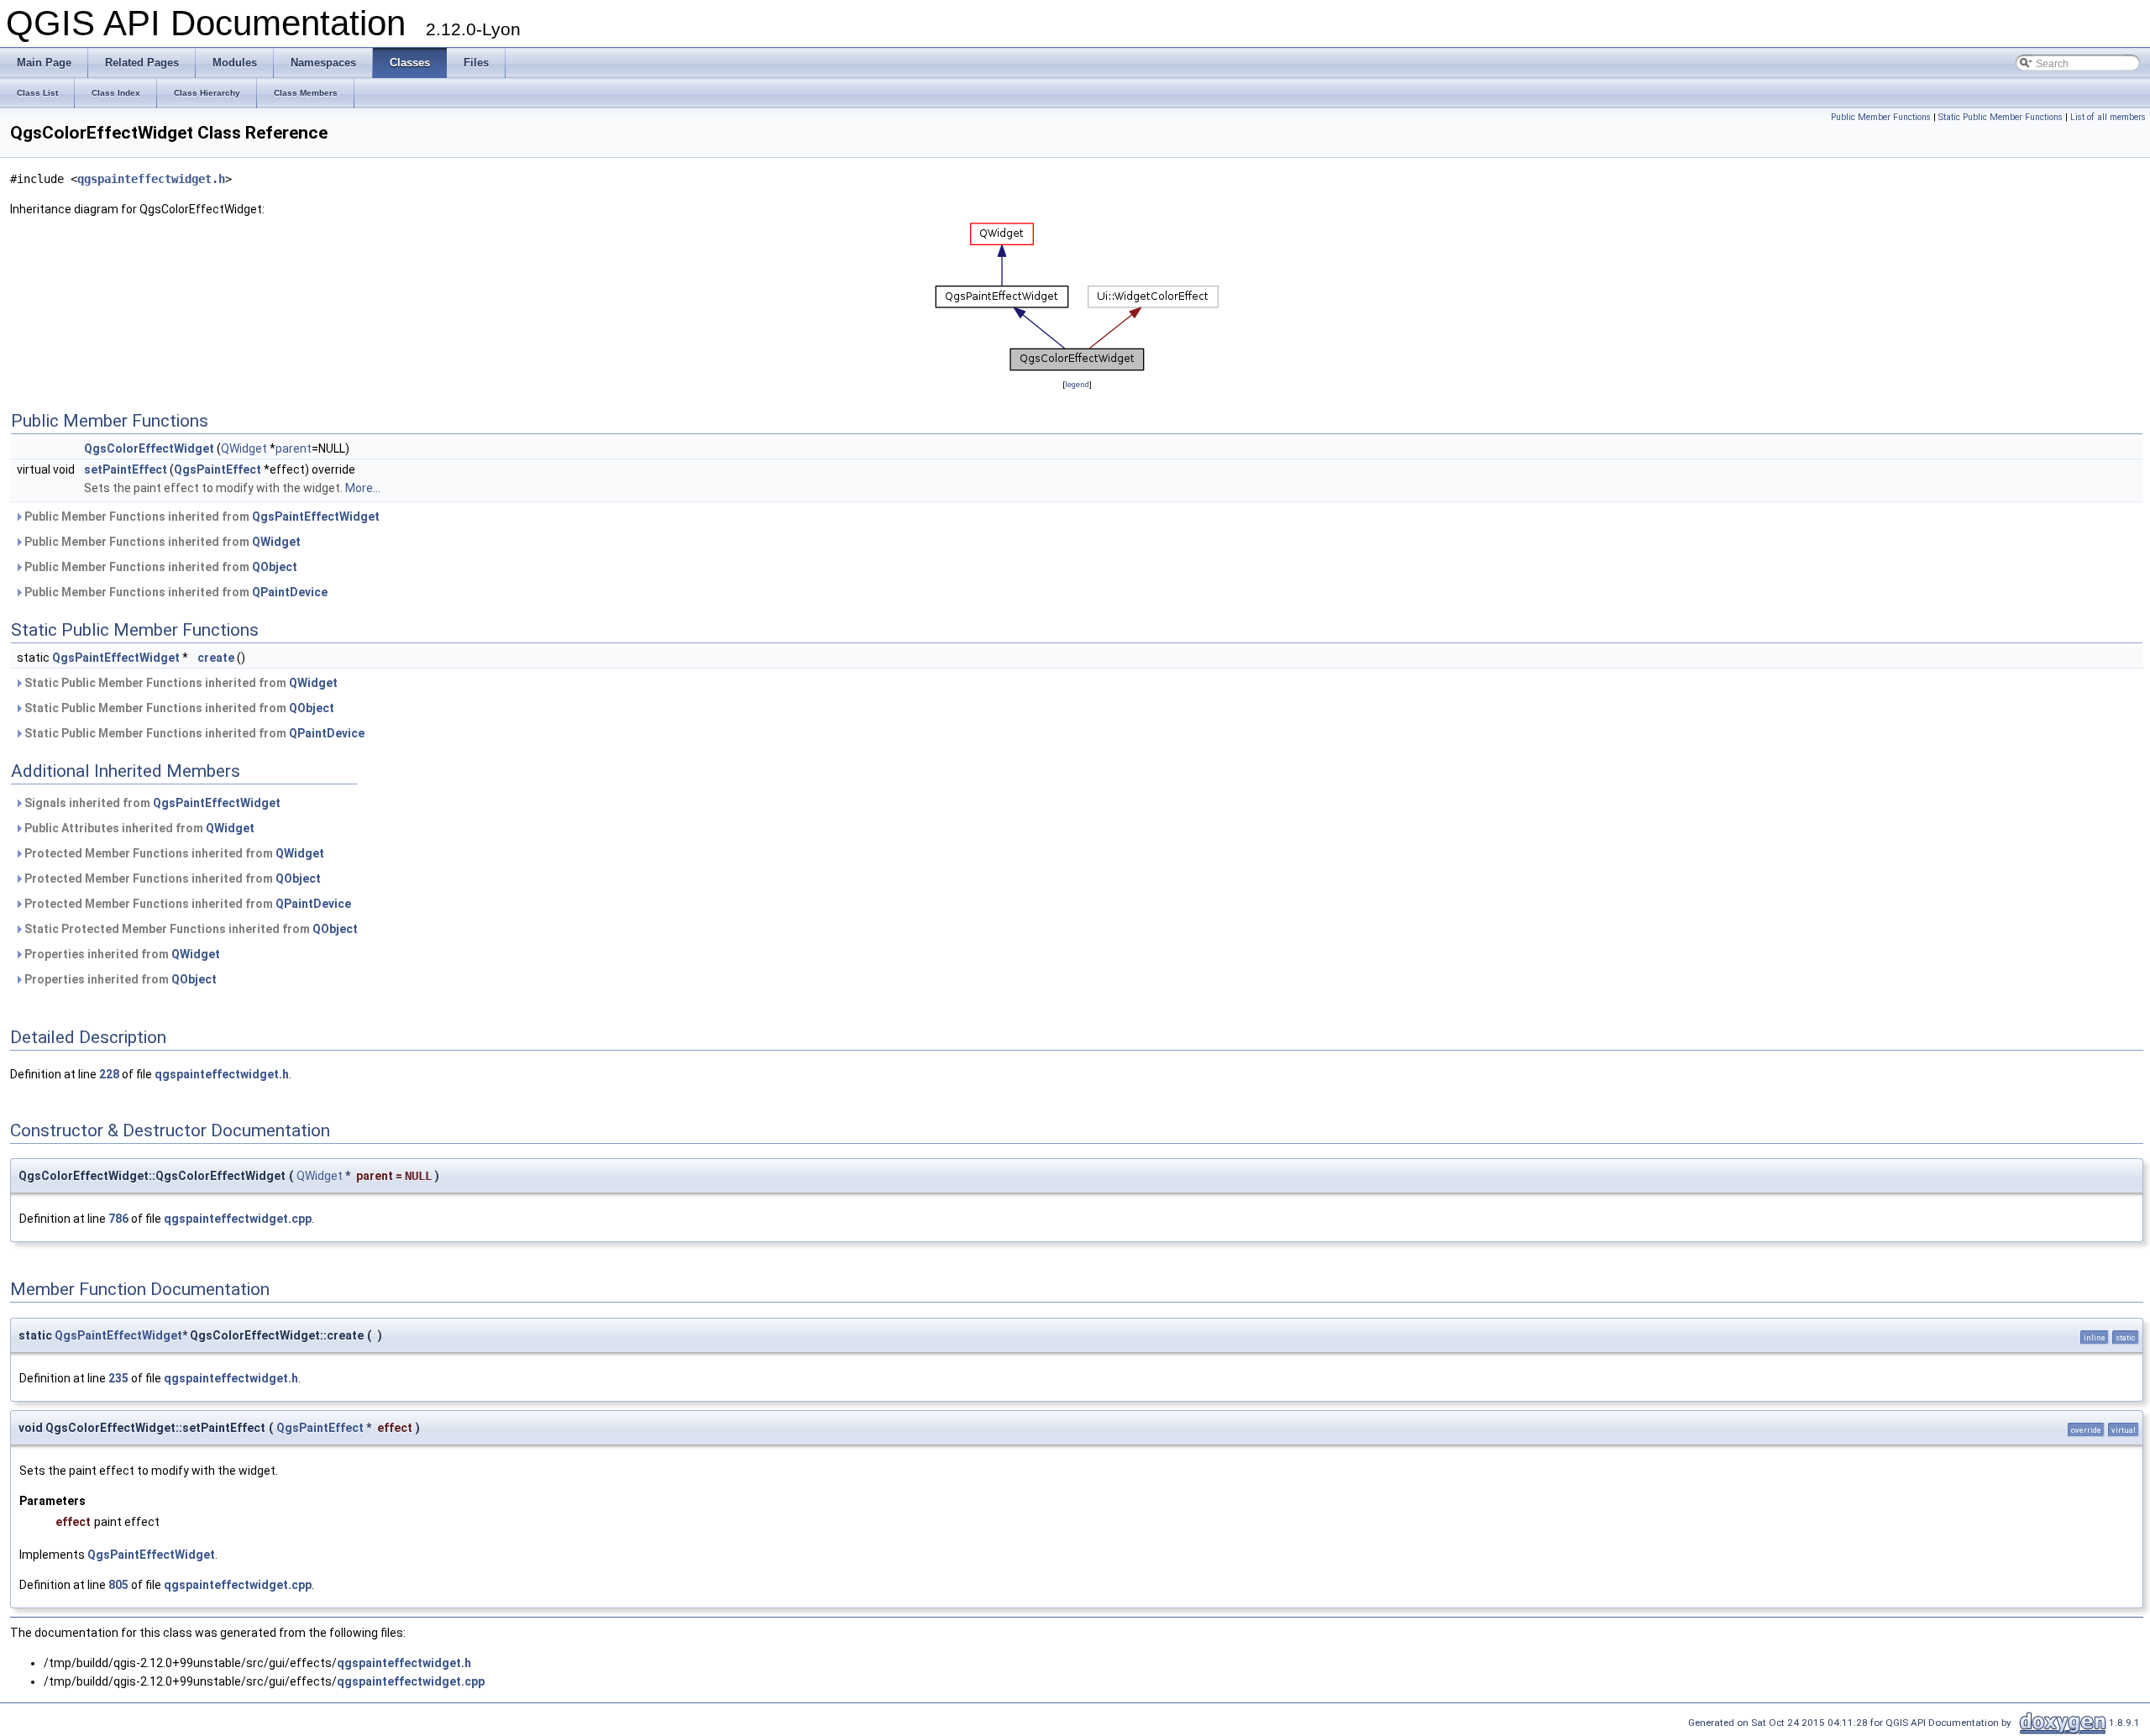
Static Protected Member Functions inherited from (190, 929)
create (216, 658)
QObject (275, 567)
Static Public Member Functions (2001, 117)
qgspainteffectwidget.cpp (238, 1219)
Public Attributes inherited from (138, 828)
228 (109, 1074)
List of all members (2108, 117)
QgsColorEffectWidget (149, 448)
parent (294, 448)
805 (118, 1585)
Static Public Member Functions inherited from (180, 683)
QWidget (244, 448)
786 (118, 1219)
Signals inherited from (151, 803)
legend (1077, 384)
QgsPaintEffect (218, 469)
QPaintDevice (290, 592)
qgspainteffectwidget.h (151, 179)
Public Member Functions (1881, 117)
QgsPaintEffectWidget (316, 517)
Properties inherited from (121, 954)
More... (363, 488)
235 (118, 1378)
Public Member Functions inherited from (201, 517)
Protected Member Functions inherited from (173, 853)
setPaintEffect (126, 469)
